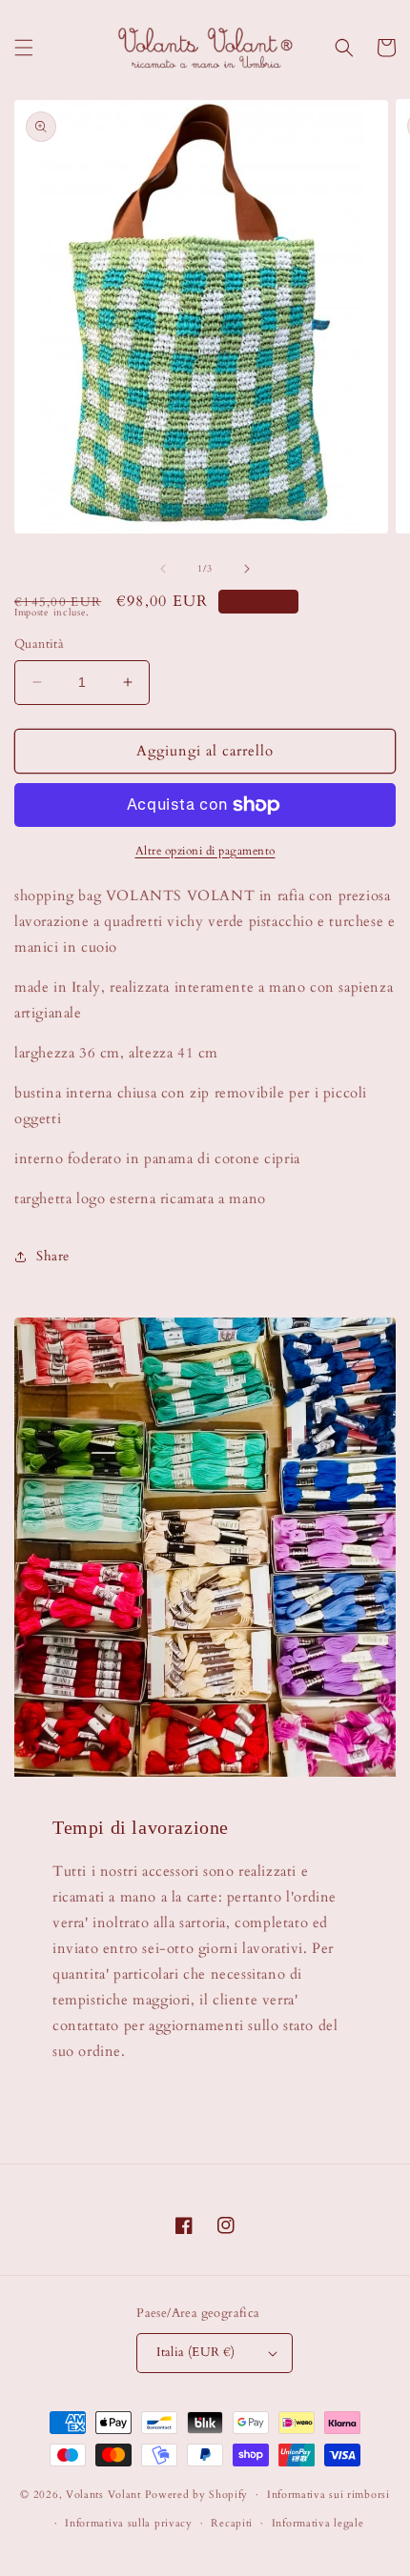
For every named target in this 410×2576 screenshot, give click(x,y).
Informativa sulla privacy (129, 2523)
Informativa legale (318, 2523)
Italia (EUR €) (196, 2352)
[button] (24, 48)
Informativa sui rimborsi (328, 2495)
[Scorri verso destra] (247, 569)
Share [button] (53, 1256)
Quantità (39, 644)
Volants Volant (103, 2495)
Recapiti (232, 2523)
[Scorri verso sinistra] (163, 569)
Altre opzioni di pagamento (205, 851)
